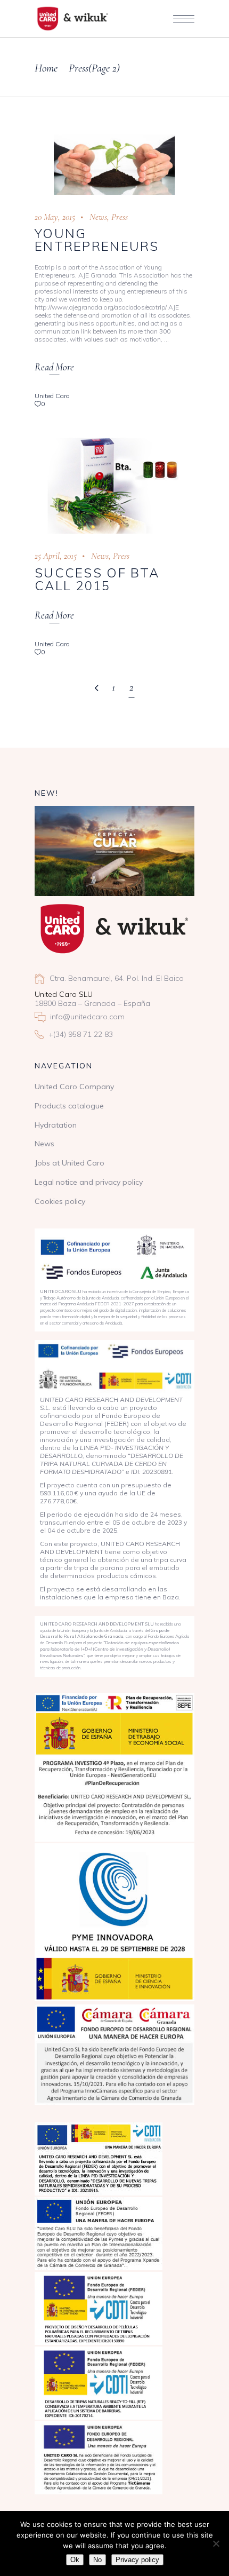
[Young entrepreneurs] (114, 165)
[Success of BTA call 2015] (114, 483)
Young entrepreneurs (97, 240)
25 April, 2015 (56, 556)
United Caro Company (74, 1087)
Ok (75, 2560)
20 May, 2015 (55, 217)
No (97, 2560)
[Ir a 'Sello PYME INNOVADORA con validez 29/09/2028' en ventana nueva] (114, 1922)
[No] (216, 2543)
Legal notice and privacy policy (89, 1182)
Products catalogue (69, 1106)
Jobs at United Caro (69, 1163)
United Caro (52, 396)
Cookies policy (60, 1201)
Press (120, 217)
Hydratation (56, 1125)
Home (46, 68)
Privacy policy (137, 2560)
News (98, 217)
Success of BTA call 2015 (97, 579)
